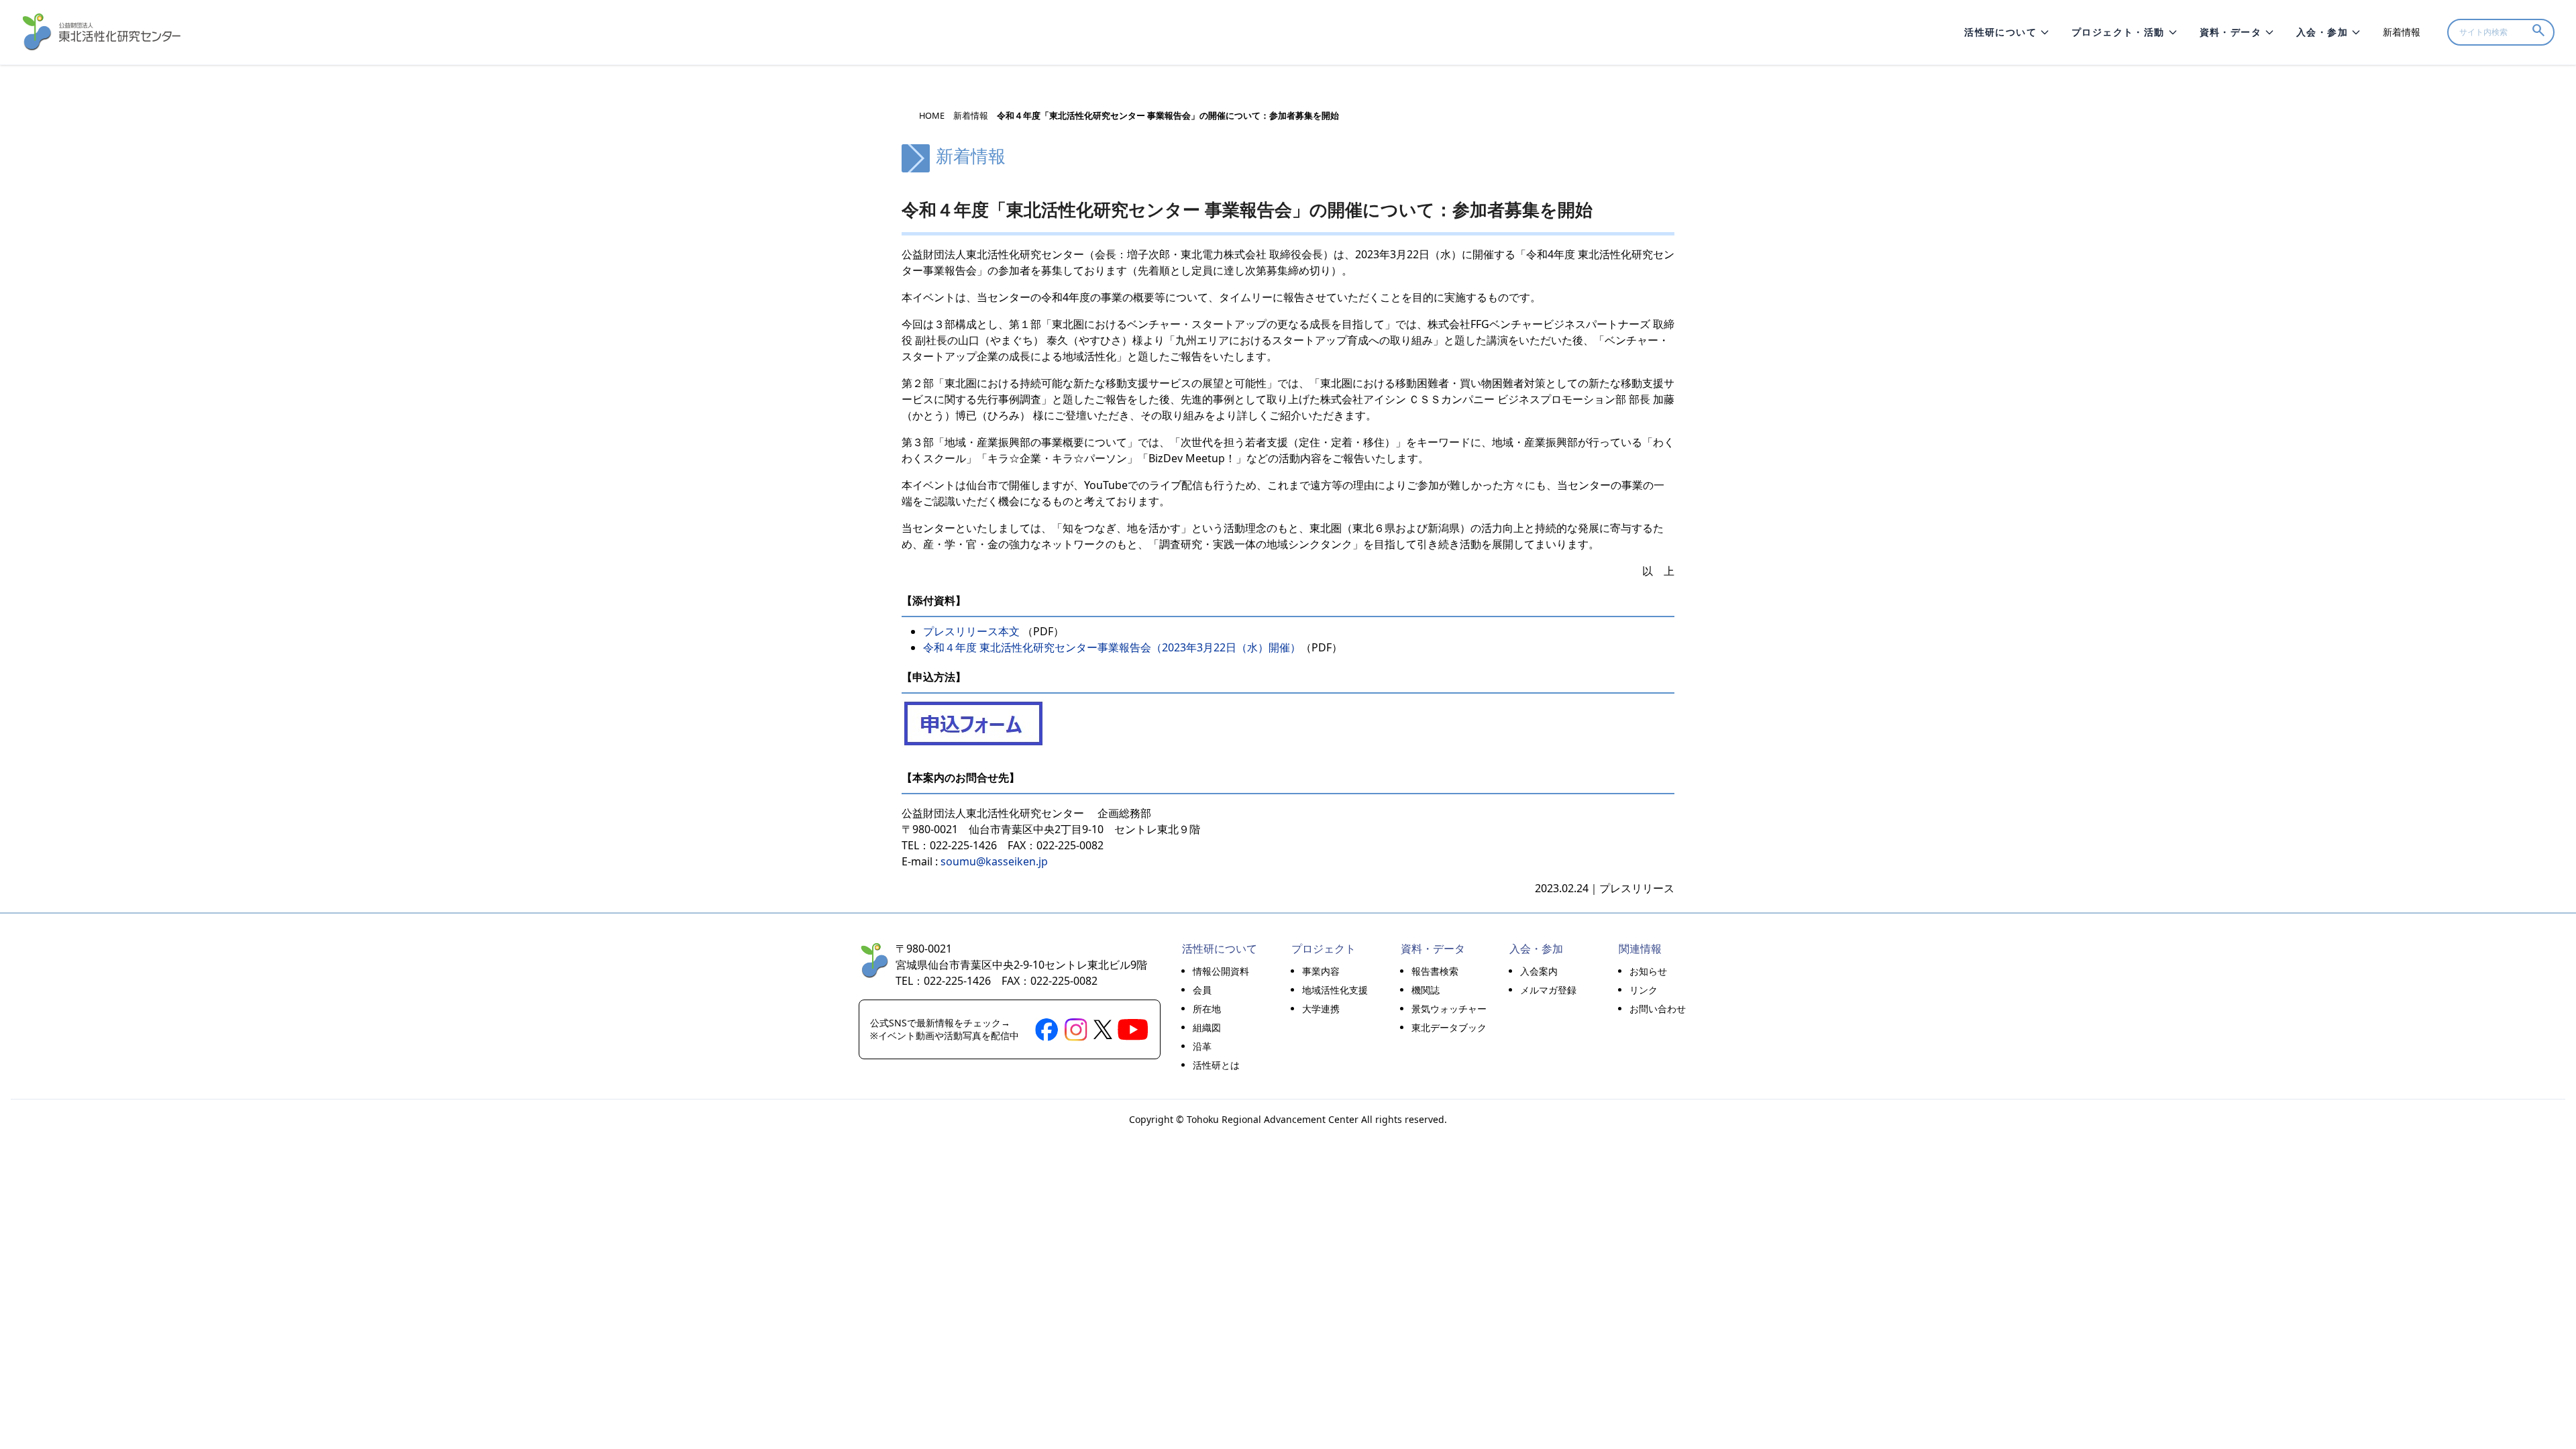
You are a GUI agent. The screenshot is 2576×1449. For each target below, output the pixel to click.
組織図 (1207, 1027)
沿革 (1202, 1046)
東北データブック (1449, 1027)
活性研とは (1216, 1065)
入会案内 (1539, 971)
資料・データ (2231, 32)
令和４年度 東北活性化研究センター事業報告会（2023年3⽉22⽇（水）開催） (1112, 647)
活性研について (2000, 32)
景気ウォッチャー (1449, 1009)
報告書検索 (1435, 971)
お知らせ (1648, 971)
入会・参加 (2322, 32)
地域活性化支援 (1335, 990)
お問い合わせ (1658, 1009)
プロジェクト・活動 (2118, 32)
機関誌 (1426, 990)
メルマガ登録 (1548, 990)
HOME (932, 116)
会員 (1202, 990)
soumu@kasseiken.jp (994, 861)
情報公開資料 (1221, 971)
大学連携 (1321, 1009)
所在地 (1207, 1009)
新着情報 (2402, 32)
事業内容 (1321, 971)
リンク (1644, 990)
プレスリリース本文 (971, 631)
